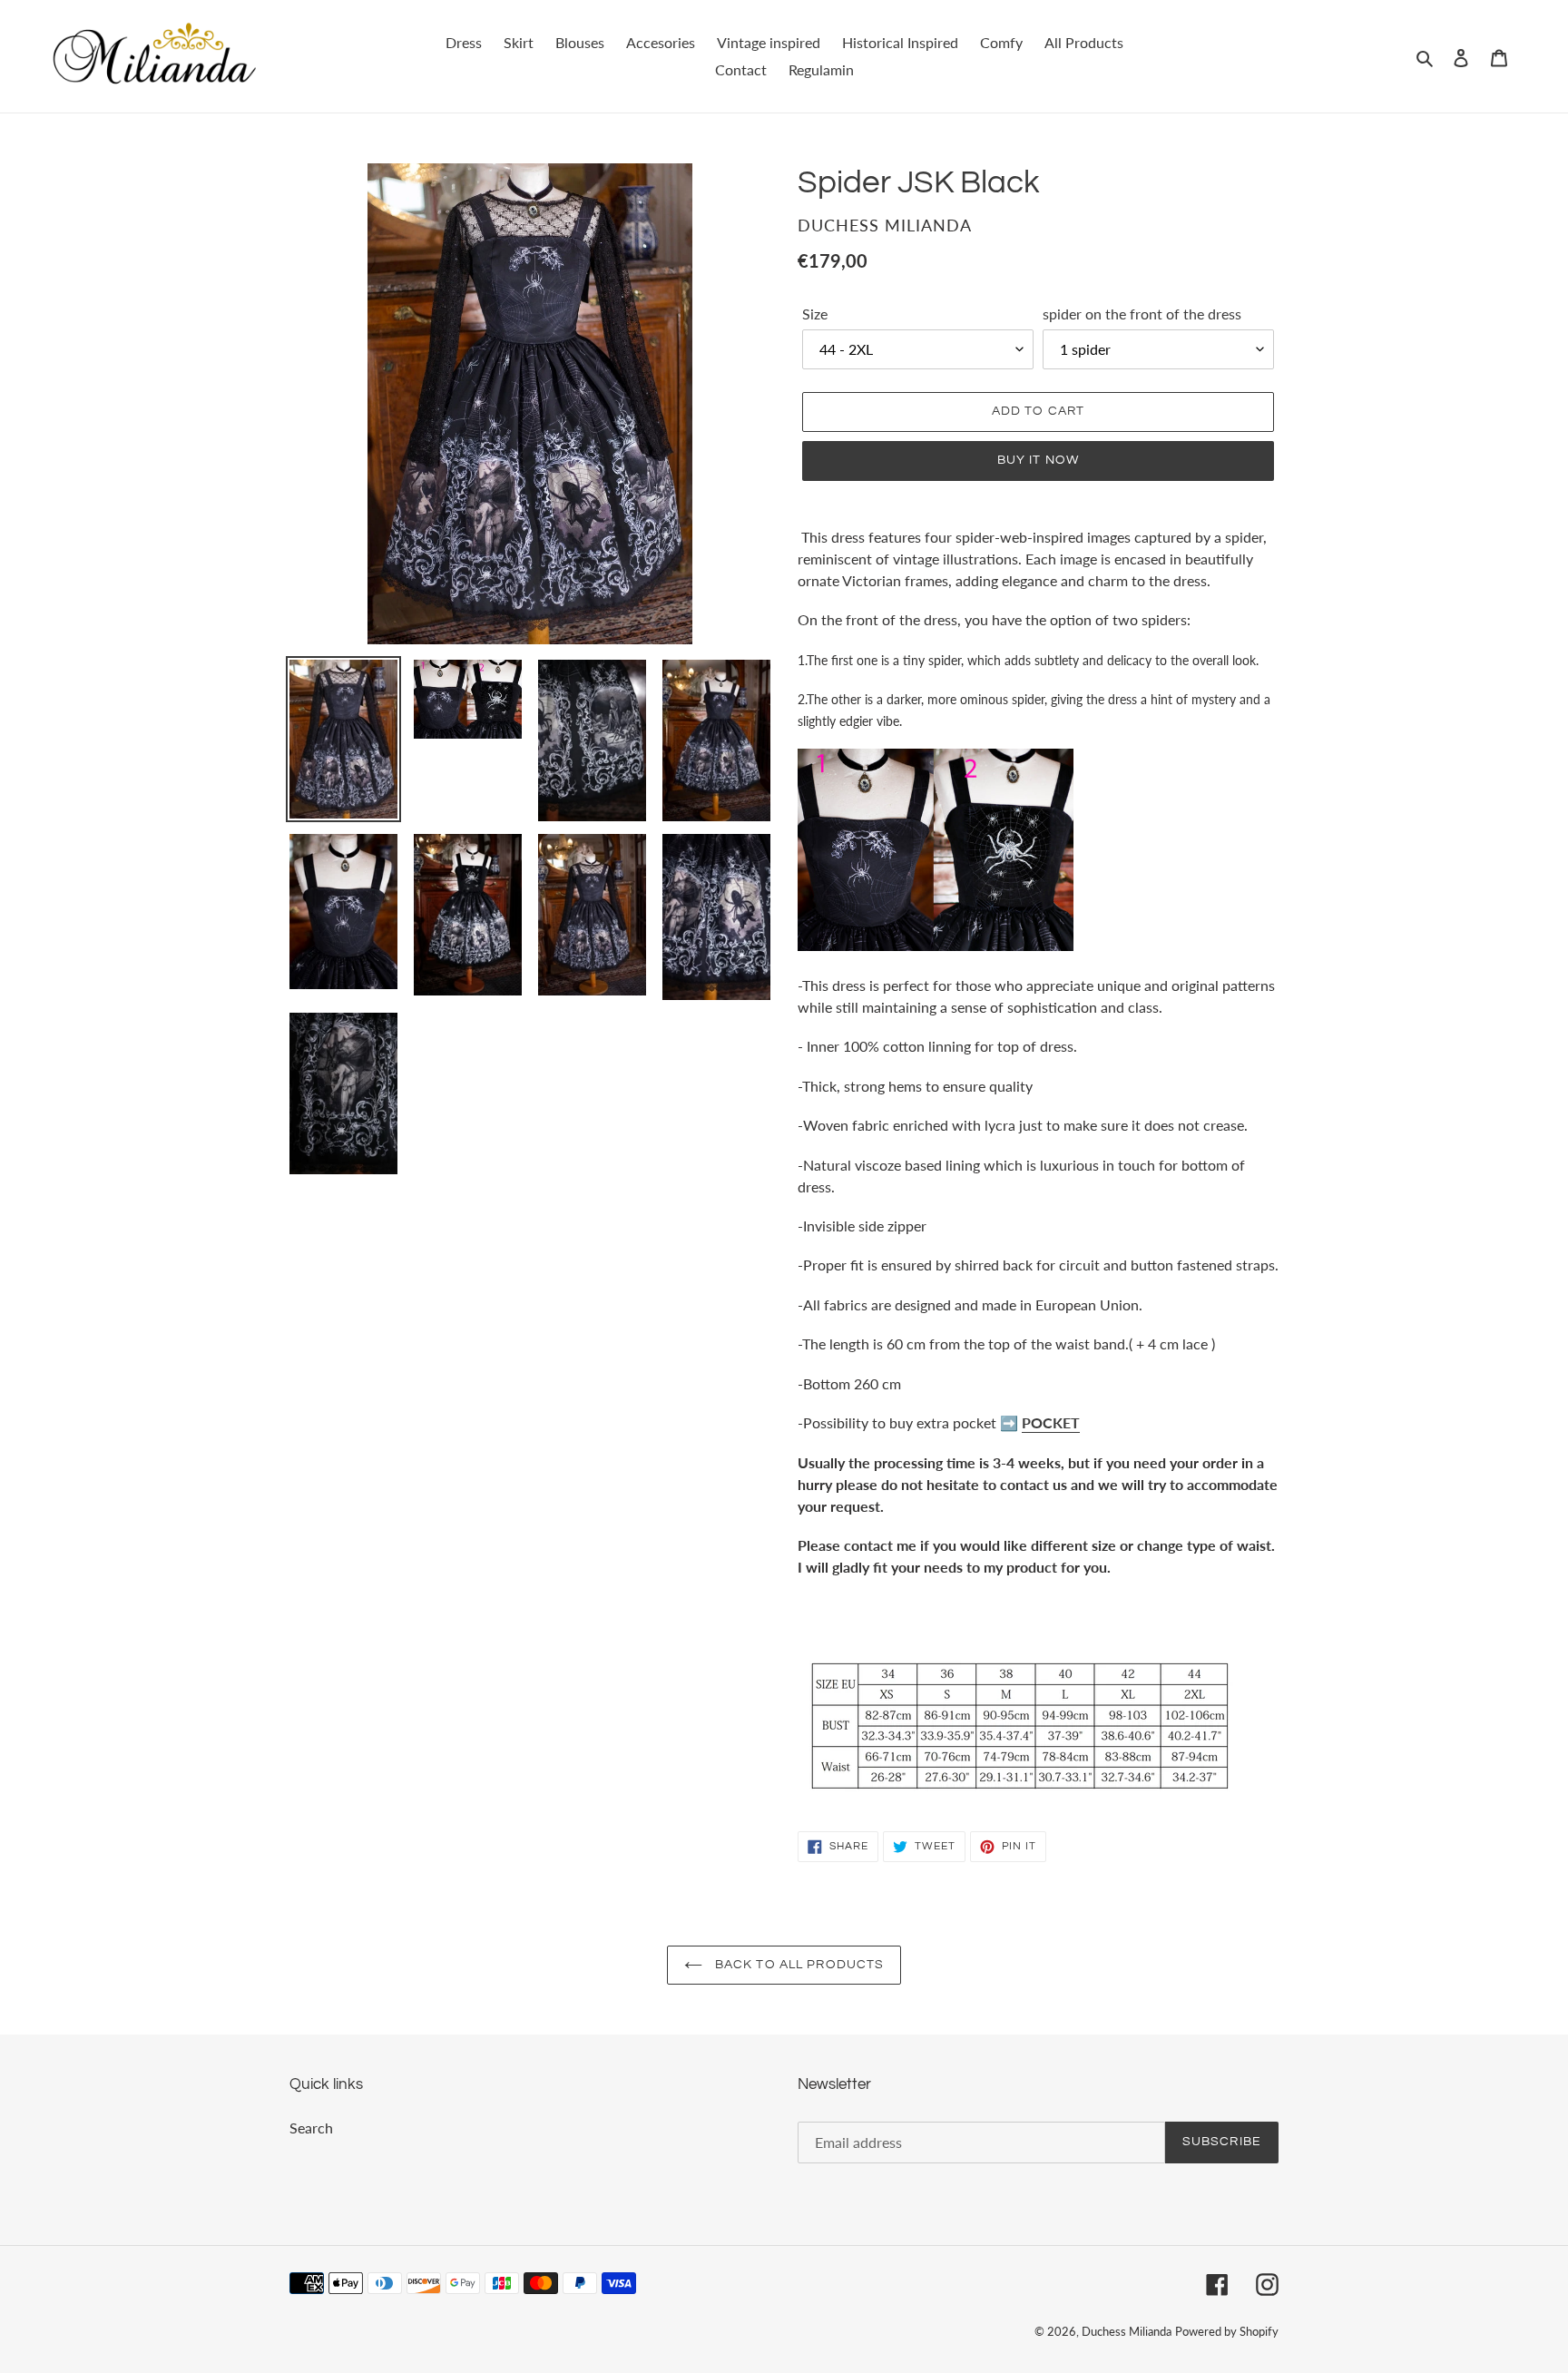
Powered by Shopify (1227, 2331)
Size (815, 314)
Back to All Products (798, 1965)
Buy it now (1038, 460)
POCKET (1051, 1422)
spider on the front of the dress (1142, 314)
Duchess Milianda (1127, 2331)
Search (311, 2128)
